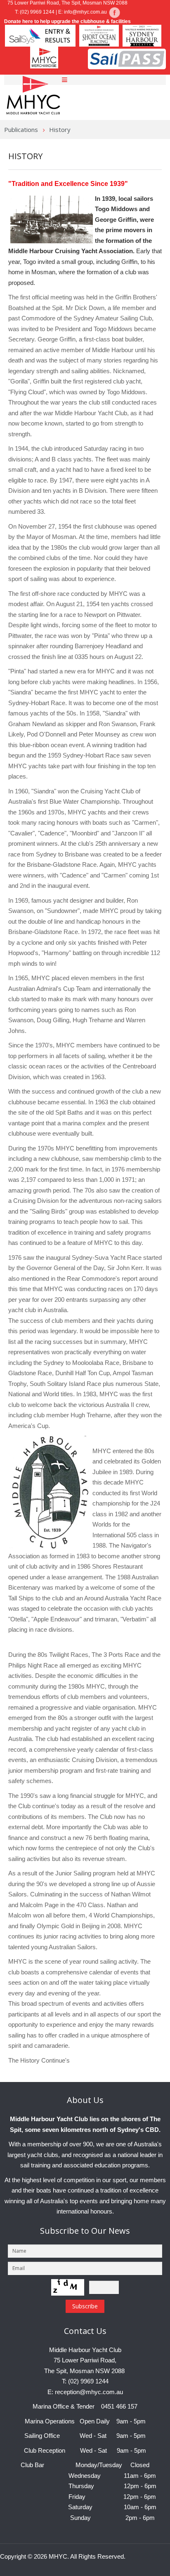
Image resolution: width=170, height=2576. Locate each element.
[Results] (114, 12)
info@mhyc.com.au (85, 12)
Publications (21, 129)
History (25, 156)
